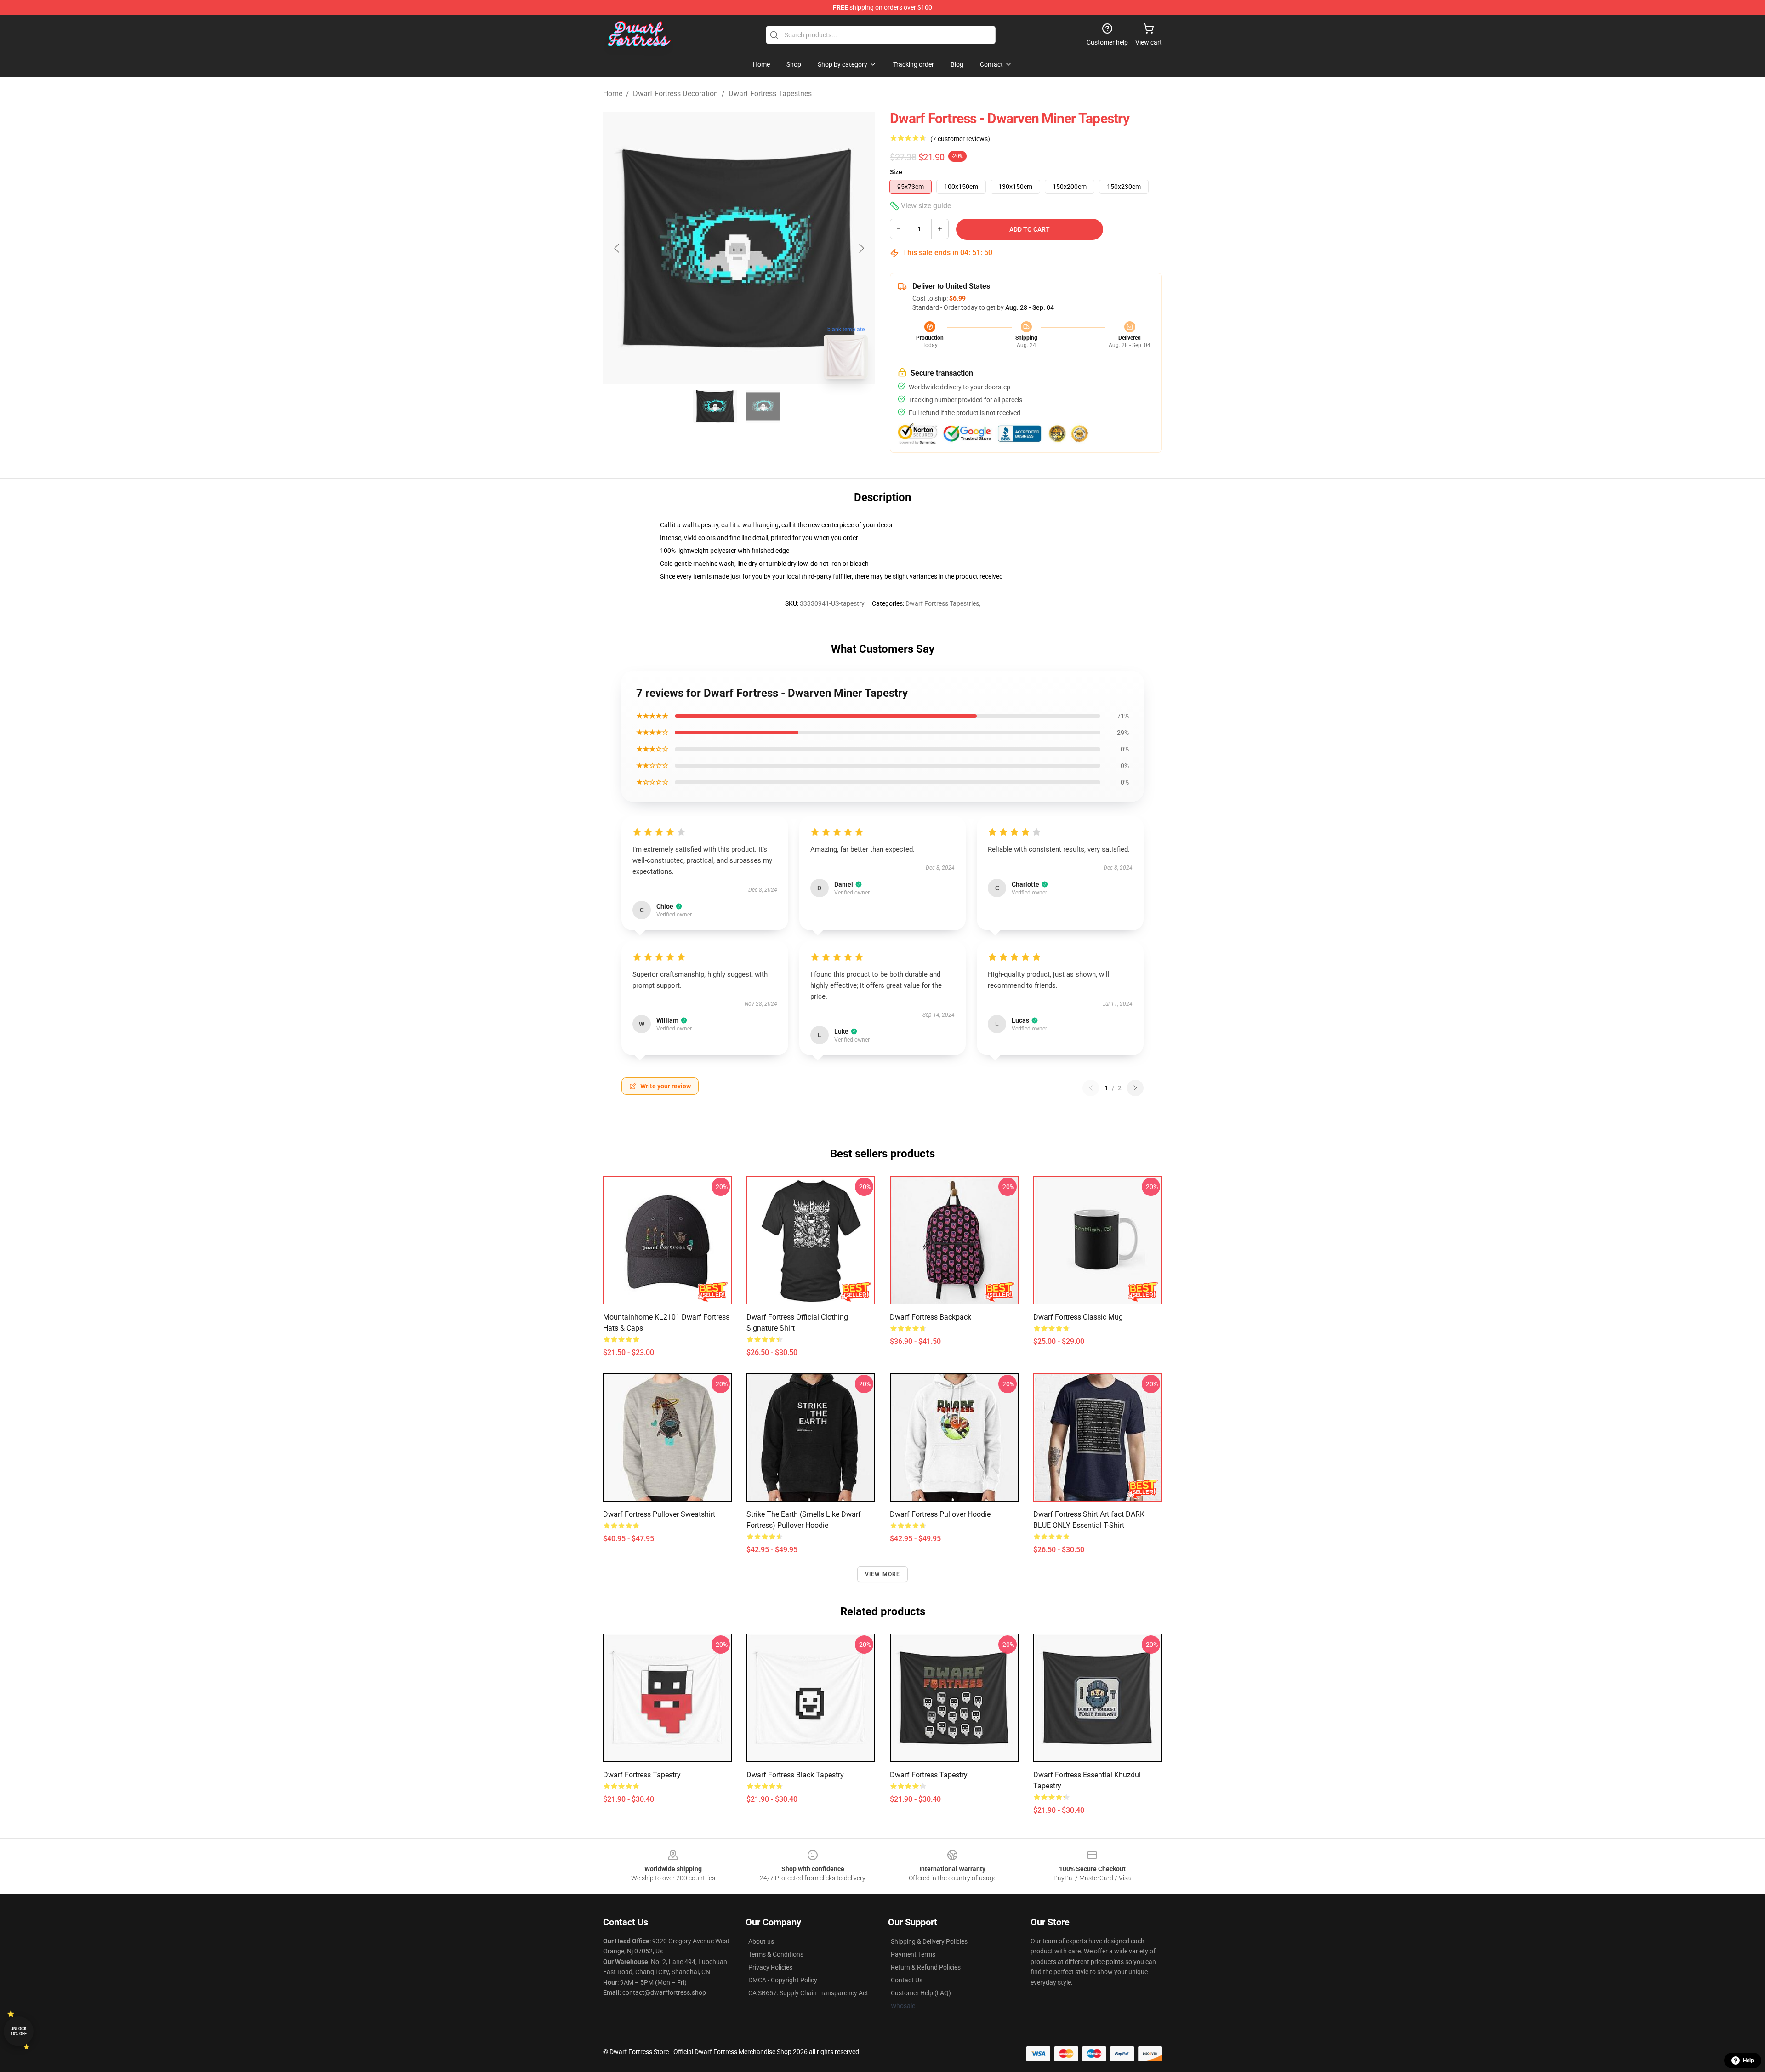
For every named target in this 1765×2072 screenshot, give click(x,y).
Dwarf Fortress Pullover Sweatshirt (659, 1514)
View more (883, 1574)
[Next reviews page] (1135, 1088)
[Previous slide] (617, 248)
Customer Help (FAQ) (921, 1993)
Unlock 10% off (19, 2031)
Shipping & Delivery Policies (929, 1941)
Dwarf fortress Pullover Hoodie (940, 1514)
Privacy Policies (770, 1967)
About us (761, 1941)
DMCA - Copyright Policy (783, 1980)
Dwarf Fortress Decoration (675, 94)
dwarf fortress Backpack (931, 1317)
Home (613, 94)
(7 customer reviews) (960, 139)
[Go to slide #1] (715, 406)
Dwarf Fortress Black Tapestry (795, 1775)
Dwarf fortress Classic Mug (1078, 1317)
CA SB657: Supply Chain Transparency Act (808, 1993)
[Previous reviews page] (1091, 1088)
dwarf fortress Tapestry (642, 1775)
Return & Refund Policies (926, 1967)
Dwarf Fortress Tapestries (770, 94)
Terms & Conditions (776, 1954)
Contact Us (907, 1980)
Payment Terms (913, 1954)
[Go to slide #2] (763, 406)
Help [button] (1748, 2061)
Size (896, 172)
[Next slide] (861, 248)
